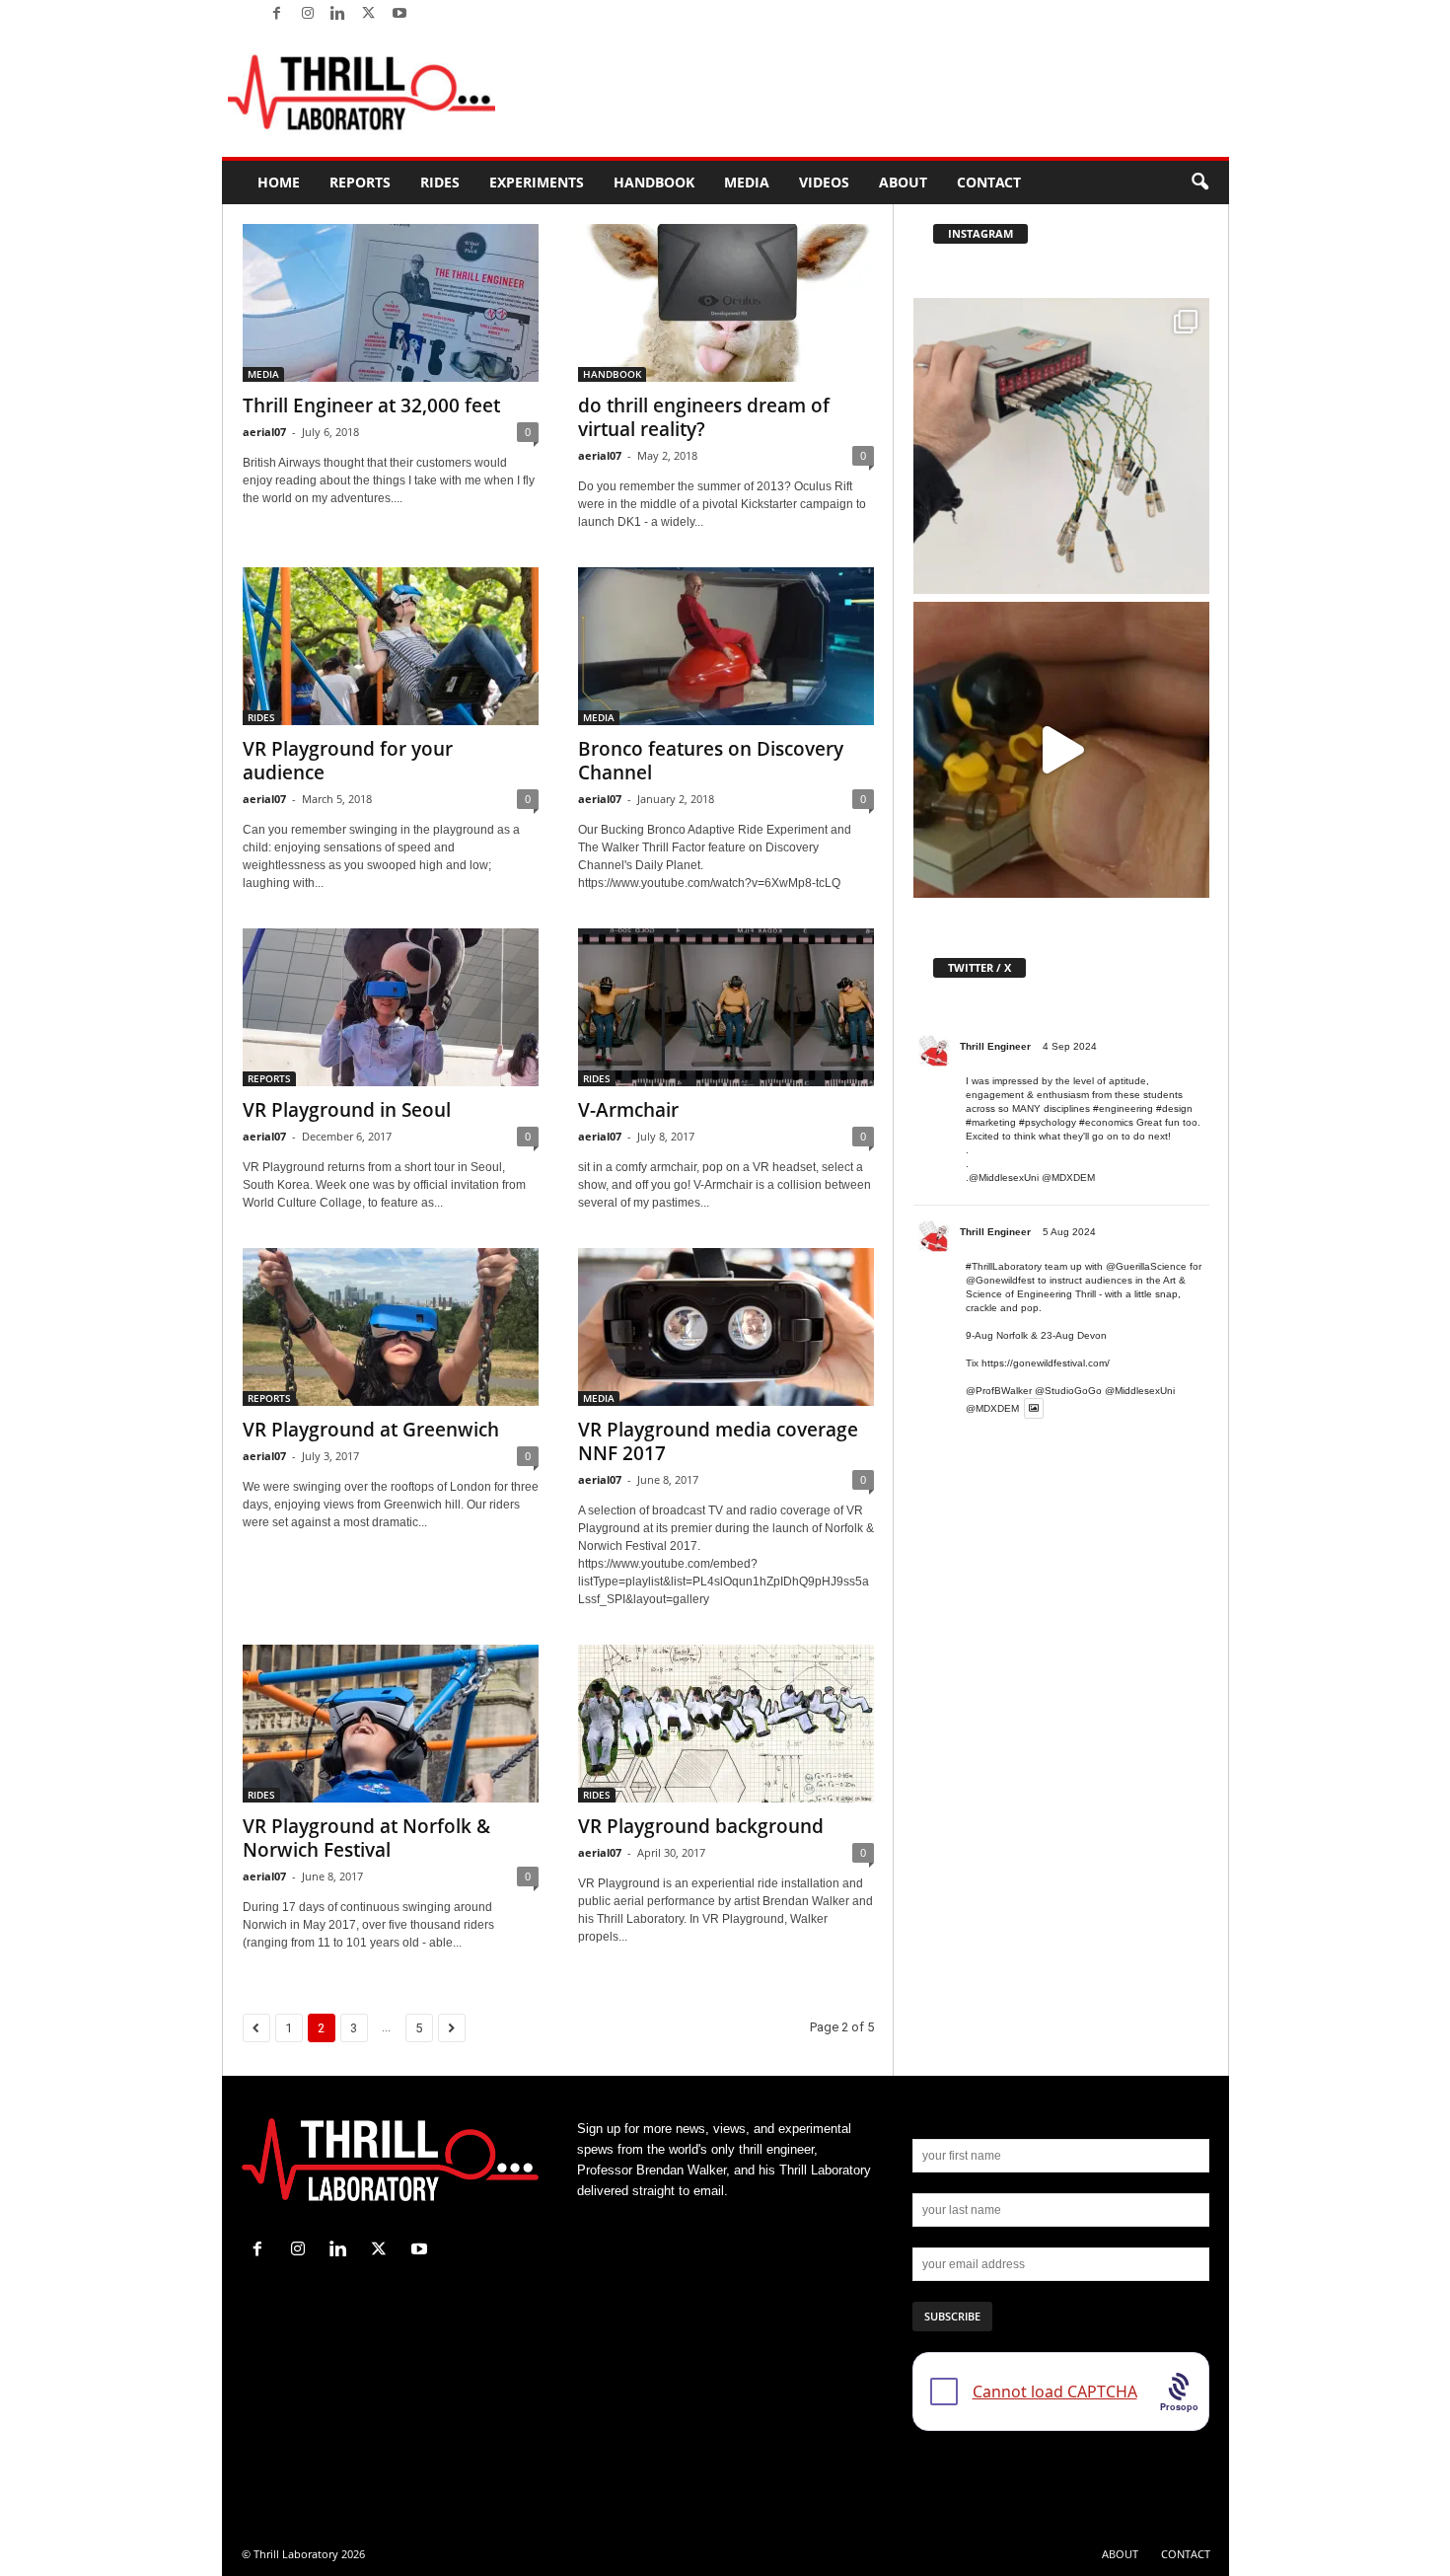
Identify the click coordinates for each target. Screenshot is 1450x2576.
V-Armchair (628, 1110)
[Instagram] (308, 14)
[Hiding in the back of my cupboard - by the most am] (1061, 750)
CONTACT (989, 182)
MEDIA (747, 182)
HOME (279, 182)
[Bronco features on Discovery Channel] (726, 646)
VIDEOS (824, 182)
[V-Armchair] (726, 1007)
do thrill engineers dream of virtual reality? (704, 417)
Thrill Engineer (995, 1046)
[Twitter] (369, 14)
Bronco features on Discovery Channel (711, 761)
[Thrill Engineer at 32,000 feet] (391, 303)
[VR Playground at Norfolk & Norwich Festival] (391, 1724)
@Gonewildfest (1000, 1280)
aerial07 (264, 432)
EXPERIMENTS (537, 182)
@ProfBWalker (999, 1391)
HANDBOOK (654, 182)
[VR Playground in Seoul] (391, 1007)
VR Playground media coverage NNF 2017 (718, 1441)
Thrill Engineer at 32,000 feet (371, 405)
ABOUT (903, 182)
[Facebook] (277, 14)
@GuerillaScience (1146, 1266)
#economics (1106, 1122)
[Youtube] (399, 14)
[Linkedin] (338, 14)
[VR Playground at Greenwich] (391, 1327)
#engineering (1123, 1108)
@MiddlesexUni (1140, 1391)
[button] (1199, 183)
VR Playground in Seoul (347, 1110)
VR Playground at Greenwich (371, 1430)
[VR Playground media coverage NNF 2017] (726, 1327)
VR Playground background (701, 1826)
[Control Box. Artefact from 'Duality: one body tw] (1061, 446)
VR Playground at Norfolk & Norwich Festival (366, 1838)
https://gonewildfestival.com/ (1046, 1363)
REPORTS (360, 182)
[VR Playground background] (726, 1724)
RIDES (440, 182)
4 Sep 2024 (1070, 1046)
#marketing (991, 1122)
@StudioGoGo (1068, 1391)
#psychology (1048, 1122)
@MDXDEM (1068, 1178)
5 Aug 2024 (1069, 1232)
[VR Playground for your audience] (391, 646)
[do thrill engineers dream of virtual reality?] (726, 303)
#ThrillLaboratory (1004, 1266)
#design (1174, 1108)
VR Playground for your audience (348, 761)
